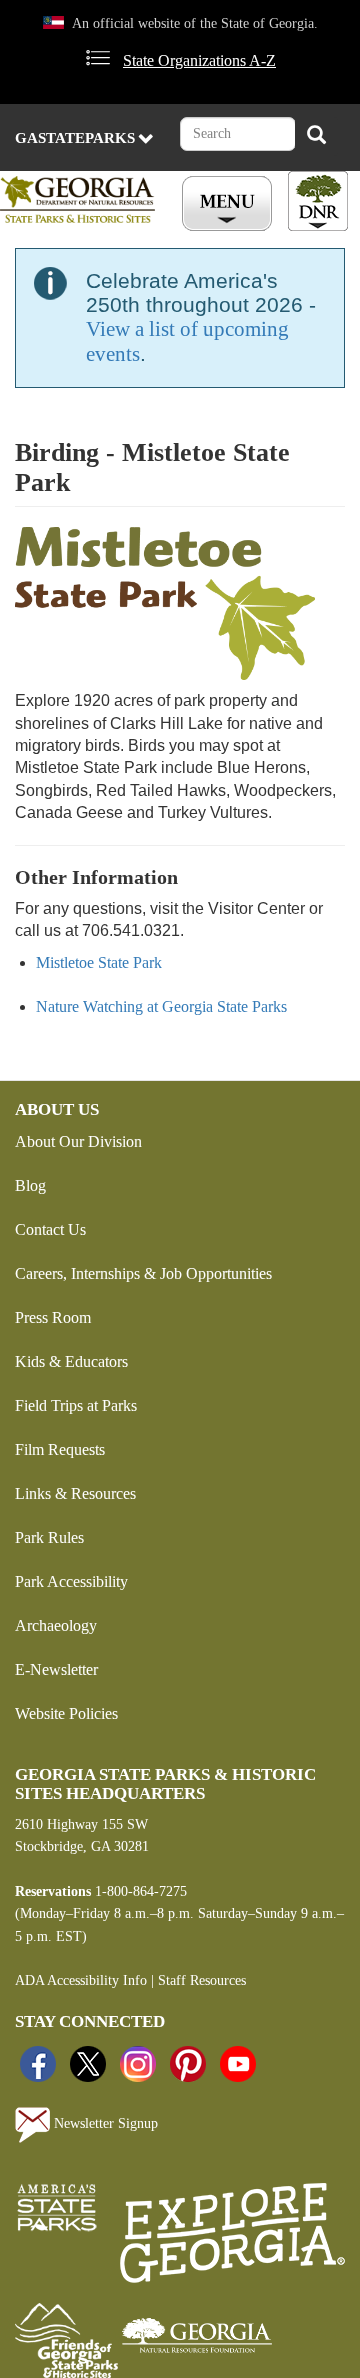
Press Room (53, 1317)
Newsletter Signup (104, 2124)
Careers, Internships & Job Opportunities (143, 1273)
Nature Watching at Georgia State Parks (161, 1006)
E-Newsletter (56, 1669)
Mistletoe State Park (99, 962)
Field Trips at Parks (76, 1405)
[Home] (81, 199)
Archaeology (56, 1625)
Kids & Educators (71, 1361)
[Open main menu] (230, 204)
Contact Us (50, 1229)
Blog (30, 1185)
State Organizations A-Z (199, 60)
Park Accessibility (71, 1581)
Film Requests (60, 1449)
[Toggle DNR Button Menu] (318, 201)
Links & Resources (75, 1493)
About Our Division (78, 1141)
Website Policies (66, 1713)
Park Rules (49, 1537)
